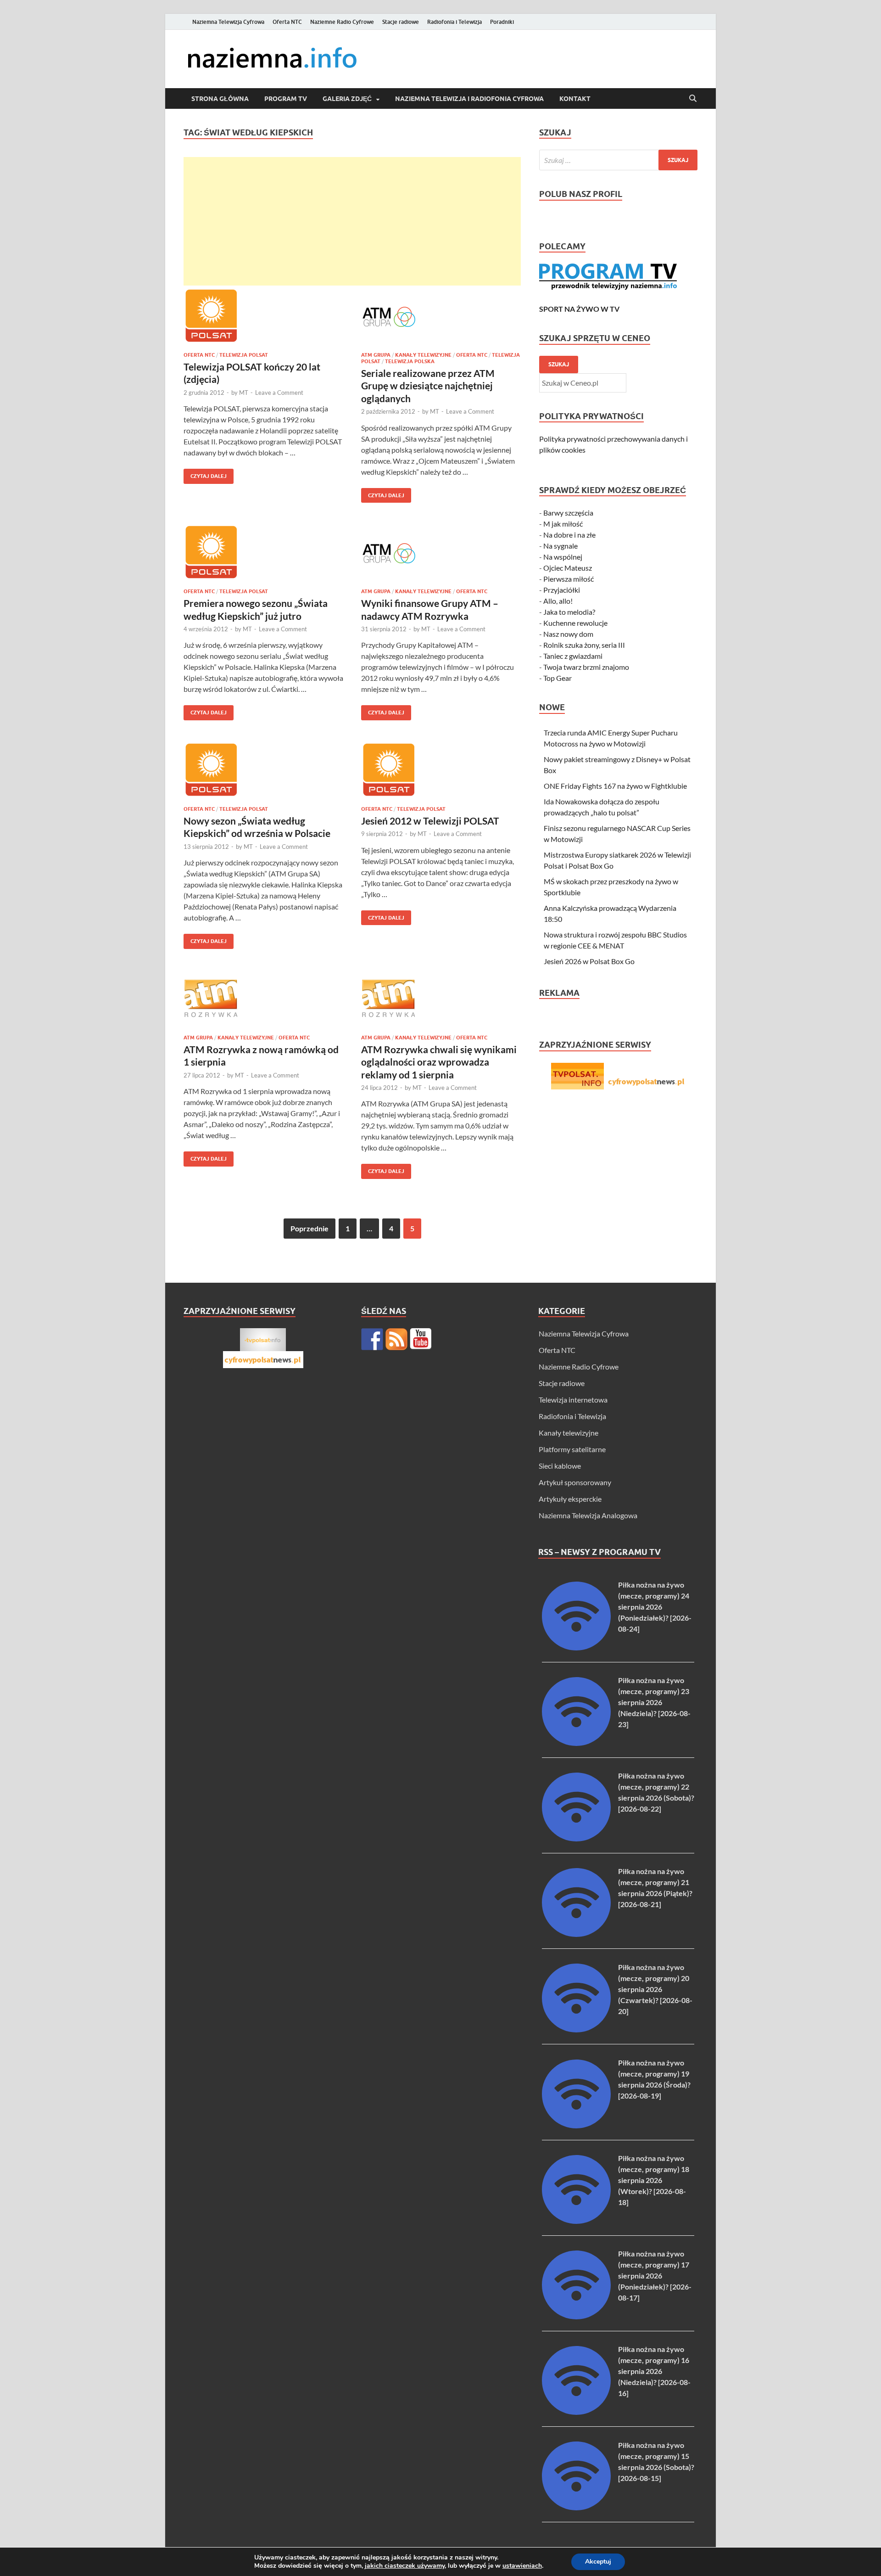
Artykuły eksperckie (570, 1499)
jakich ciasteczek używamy (405, 2566)
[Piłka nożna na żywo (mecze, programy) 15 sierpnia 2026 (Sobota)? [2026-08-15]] (576, 2507)
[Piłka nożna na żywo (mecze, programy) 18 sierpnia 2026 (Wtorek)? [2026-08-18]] (576, 2221)
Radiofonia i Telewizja (454, 22)
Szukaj (559, 364)
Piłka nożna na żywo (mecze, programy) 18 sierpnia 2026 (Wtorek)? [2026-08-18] (654, 2180)
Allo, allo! (558, 601)
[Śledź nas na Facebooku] (372, 1339)
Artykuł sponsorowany (575, 1482)
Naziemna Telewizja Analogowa (588, 1515)
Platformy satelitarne (572, 1449)
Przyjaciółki (562, 590)
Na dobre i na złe (569, 535)
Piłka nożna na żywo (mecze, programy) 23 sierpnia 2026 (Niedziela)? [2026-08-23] (654, 1702)
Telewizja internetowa (573, 1400)
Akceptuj (598, 2562)
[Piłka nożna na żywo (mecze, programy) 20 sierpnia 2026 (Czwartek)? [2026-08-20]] (576, 2029)
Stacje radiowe (401, 22)
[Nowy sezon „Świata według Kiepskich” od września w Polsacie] (263, 771)
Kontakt (575, 99)
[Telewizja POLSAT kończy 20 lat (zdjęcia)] (263, 317)
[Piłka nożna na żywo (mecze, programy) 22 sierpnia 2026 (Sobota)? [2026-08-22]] (576, 1838)
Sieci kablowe (560, 1466)
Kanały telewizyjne (423, 355)
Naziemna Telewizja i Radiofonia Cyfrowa (469, 99)
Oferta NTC (287, 22)
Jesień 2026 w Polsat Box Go (589, 961)
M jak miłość (563, 524)
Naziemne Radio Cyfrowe (342, 22)
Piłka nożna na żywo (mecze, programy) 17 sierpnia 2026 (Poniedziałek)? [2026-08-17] (655, 2276)
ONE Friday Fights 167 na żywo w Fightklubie (615, 786)
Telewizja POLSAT (244, 355)
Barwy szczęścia (568, 513)
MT (244, 393)
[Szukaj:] (618, 160)
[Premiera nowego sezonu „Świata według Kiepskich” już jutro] (263, 553)
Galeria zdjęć (347, 99)
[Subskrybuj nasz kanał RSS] (396, 1339)
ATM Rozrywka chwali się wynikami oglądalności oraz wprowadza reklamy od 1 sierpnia (439, 1062)
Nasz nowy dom (568, 634)
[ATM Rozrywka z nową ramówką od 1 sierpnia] (263, 999)
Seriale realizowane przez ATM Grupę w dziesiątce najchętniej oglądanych (428, 386)
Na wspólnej (563, 557)
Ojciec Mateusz (568, 568)
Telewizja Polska (410, 361)
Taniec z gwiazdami (573, 656)
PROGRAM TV (286, 99)
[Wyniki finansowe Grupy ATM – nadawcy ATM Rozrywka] (441, 553)
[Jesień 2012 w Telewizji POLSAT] (441, 771)
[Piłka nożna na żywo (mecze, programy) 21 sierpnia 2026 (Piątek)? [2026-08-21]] (576, 1934)
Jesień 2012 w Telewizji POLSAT (430, 821)
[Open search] (693, 99)
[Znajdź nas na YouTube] (421, 1339)
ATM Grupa (376, 355)
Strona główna (220, 99)
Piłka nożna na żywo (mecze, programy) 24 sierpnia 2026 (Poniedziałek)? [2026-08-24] (655, 1607)
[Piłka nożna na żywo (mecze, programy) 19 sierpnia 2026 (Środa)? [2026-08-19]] (576, 2125)
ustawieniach (522, 2566)
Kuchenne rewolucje (575, 623)
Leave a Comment (279, 393)
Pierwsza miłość (569, 579)
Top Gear (558, 678)
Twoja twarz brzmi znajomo (586, 667)
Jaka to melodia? (569, 612)
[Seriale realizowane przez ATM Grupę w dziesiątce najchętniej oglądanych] (441, 317)
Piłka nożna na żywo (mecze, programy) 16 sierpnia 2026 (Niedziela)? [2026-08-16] (654, 2371)
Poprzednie (309, 1228)
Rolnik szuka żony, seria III (584, 645)
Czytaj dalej (205, 474)
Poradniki (502, 22)
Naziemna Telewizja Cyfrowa (228, 22)
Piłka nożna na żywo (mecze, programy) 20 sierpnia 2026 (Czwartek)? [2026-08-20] (655, 1989)
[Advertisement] (352, 221)
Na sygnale (560, 546)
